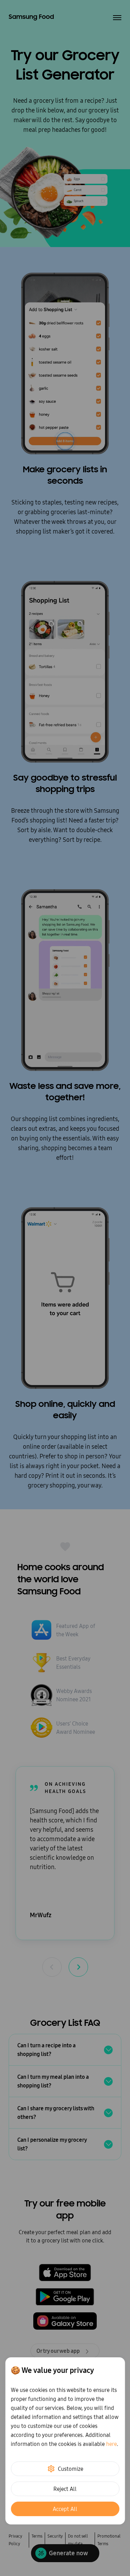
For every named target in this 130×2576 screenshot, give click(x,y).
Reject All (65, 2489)
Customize (71, 2469)
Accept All (65, 2509)
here (111, 2444)
